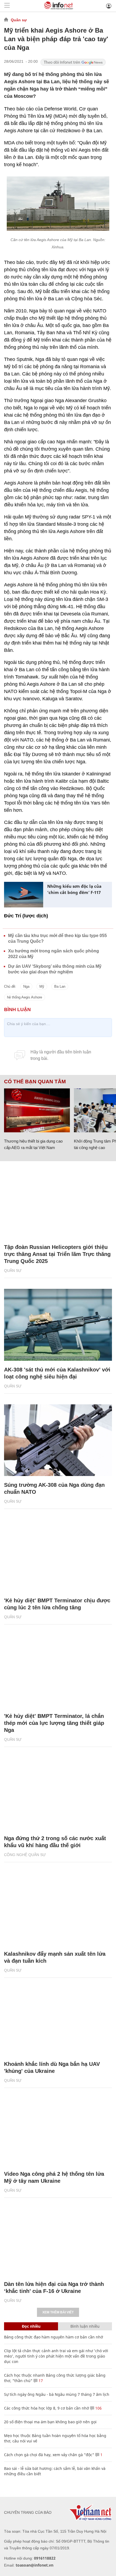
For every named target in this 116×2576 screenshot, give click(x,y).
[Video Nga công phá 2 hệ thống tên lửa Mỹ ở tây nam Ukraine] (58, 2129)
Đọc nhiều (31, 2326)
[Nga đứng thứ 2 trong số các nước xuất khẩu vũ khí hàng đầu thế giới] (58, 1794)
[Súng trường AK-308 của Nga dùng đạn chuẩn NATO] (58, 1440)
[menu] (7, 6)
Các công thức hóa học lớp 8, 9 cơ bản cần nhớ (47, 2408)
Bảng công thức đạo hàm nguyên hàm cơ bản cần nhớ (54, 2337)
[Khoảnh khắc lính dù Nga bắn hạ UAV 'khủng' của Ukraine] (58, 2019)
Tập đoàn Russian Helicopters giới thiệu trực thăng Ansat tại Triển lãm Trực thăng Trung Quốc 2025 (57, 1254)
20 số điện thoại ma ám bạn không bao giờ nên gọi (50, 2422)
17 (40, 2381)
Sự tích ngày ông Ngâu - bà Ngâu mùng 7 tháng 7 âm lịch (57, 2394)
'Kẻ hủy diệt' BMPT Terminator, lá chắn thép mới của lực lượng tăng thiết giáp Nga (54, 1723)
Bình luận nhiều (85, 2326)
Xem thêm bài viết (58, 2312)
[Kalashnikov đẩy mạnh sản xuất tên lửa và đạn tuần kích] (58, 1909)
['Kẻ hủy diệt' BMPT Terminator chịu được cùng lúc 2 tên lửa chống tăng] (58, 1556)
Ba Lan (60, 986)
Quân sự (19, 20)
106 (98, 2408)
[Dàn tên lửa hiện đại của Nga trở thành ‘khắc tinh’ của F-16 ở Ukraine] (58, 2239)
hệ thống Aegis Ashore (25, 997)
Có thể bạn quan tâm (35, 1082)
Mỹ (42, 986)
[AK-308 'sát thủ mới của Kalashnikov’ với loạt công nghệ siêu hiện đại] (58, 1325)
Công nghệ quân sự (25, 1855)
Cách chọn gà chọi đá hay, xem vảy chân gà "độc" (49, 2455)
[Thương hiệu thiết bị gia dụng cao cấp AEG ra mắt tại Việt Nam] (37, 1110)
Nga (26, 986)
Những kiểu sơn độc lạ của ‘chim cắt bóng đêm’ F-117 (74, 889)
